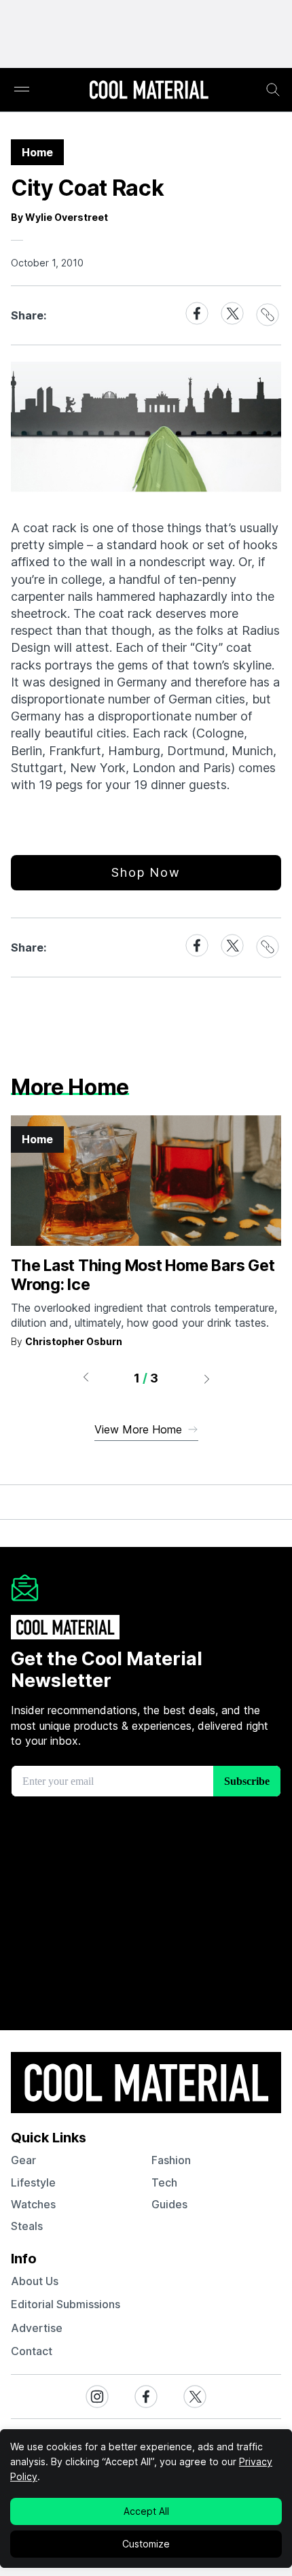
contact (32, 2351)
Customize (146, 2544)
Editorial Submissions (66, 2304)
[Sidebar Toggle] (22, 90)
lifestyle (33, 2182)
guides (169, 2204)
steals (27, 2226)
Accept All (146, 2511)
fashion (171, 2160)
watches (33, 2204)
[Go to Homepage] (149, 91)
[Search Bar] (273, 90)
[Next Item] (207, 1378)
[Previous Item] (86, 1378)
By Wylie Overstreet (59, 217)
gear (23, 2160)
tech (164, 2182)
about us (35, 2281)
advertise (37, 2328)
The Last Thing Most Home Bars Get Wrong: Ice (143, 1275)
